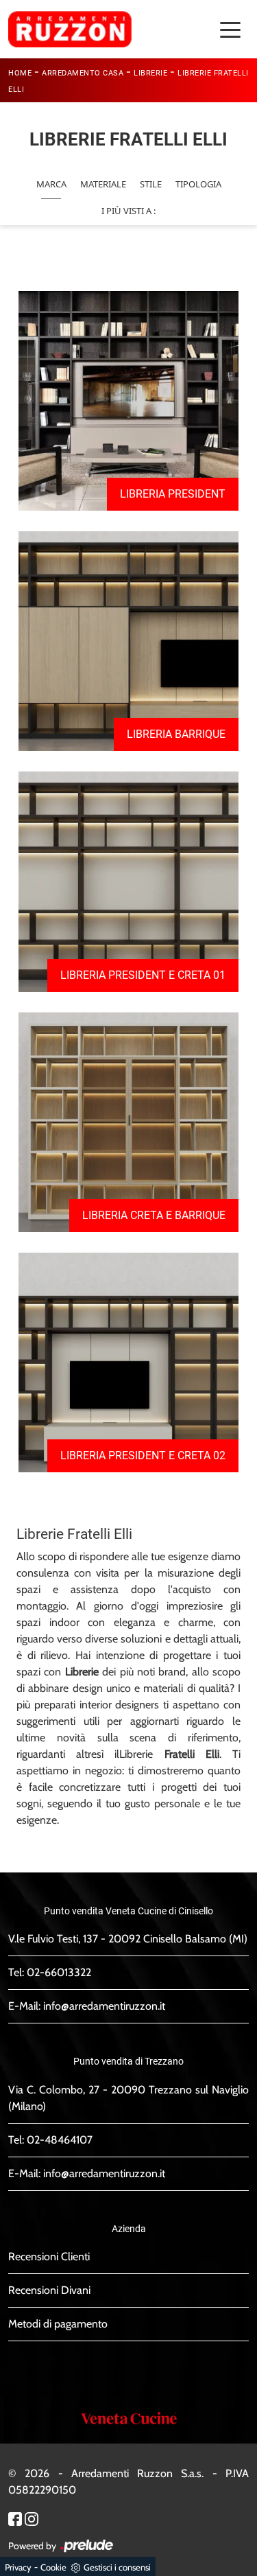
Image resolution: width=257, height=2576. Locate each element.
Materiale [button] (103, 184)
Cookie (53, 2567)
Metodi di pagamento (58, 2324)
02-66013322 (59, 1972)
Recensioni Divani (49, 2290)
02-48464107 (60, 2140)
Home (20, 73)
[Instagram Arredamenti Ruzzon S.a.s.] (32, 2518)
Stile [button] (151, 184)
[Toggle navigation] (230, 29)
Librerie (150, 73)
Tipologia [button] (198, 184)
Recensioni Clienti (49, 2256)
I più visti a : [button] (128, 211)
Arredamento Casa (83, 73)
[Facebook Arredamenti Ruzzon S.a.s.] (15, 2518)
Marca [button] (51, 184)
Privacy (18, 2567)
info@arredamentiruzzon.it (104, 2006)
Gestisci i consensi (117, 2567)
